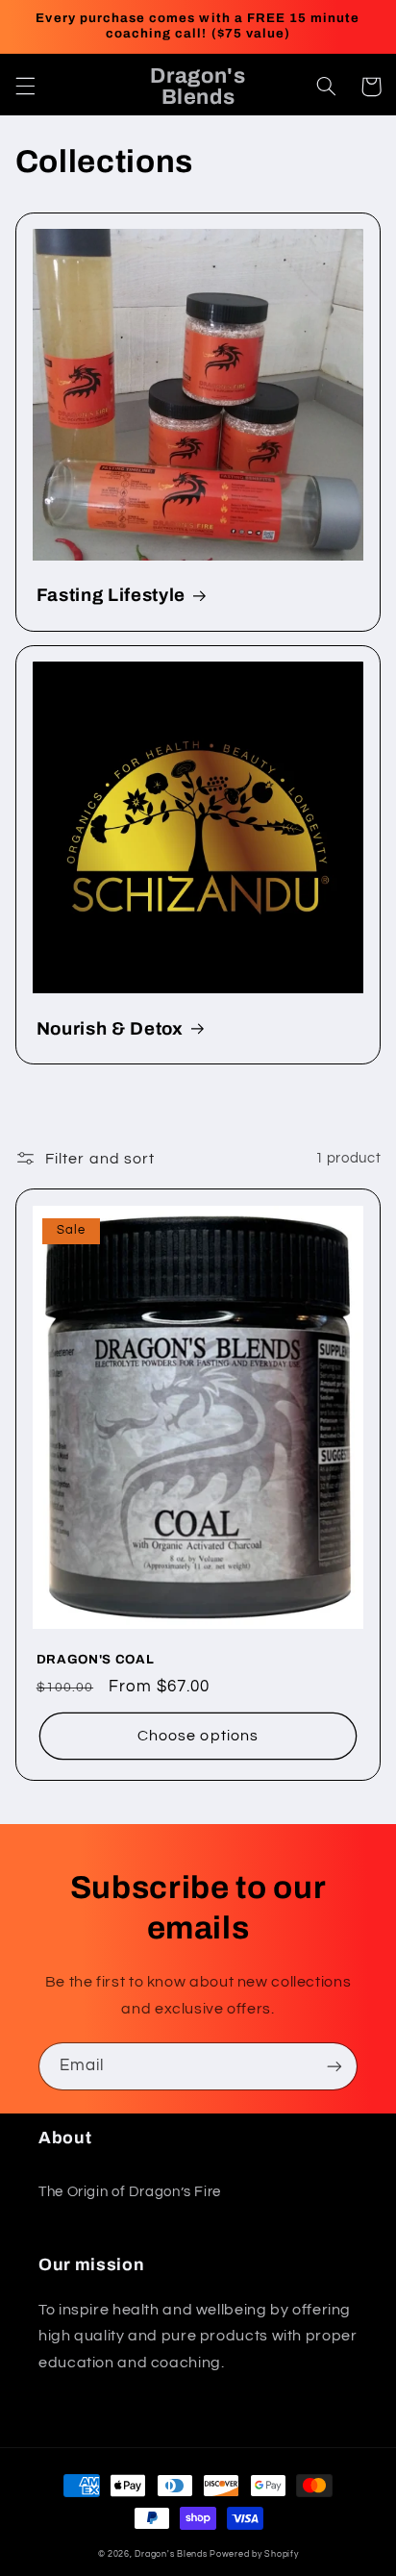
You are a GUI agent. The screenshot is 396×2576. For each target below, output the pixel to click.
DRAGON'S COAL (96, 1659)
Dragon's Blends (171, 2554)
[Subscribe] (334, 2066)
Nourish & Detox (110, 1029)
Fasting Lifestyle (111, 595)
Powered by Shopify (254, 2554)
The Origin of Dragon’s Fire (130, 2192)
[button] (25, 87)
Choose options (198, 1736)
